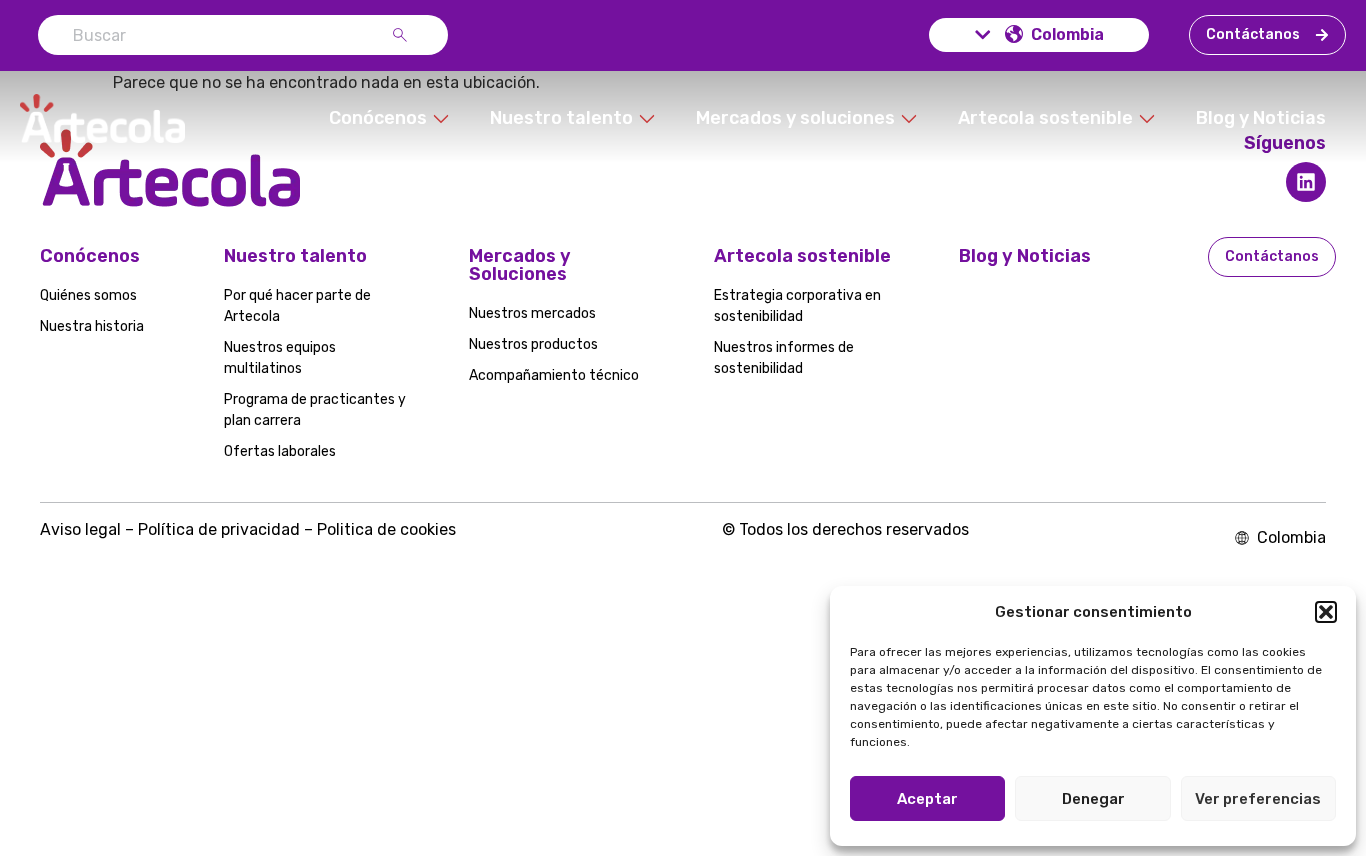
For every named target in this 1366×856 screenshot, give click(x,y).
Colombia (1067, 34)
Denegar (1093, 799)
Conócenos (90, 256)
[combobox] (215, 35)
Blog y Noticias (1025, 256)
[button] (1326, 612)
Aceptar (927, 799)
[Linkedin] (1306, 182)
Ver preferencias (1258, 799)
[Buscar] (404, 35)
